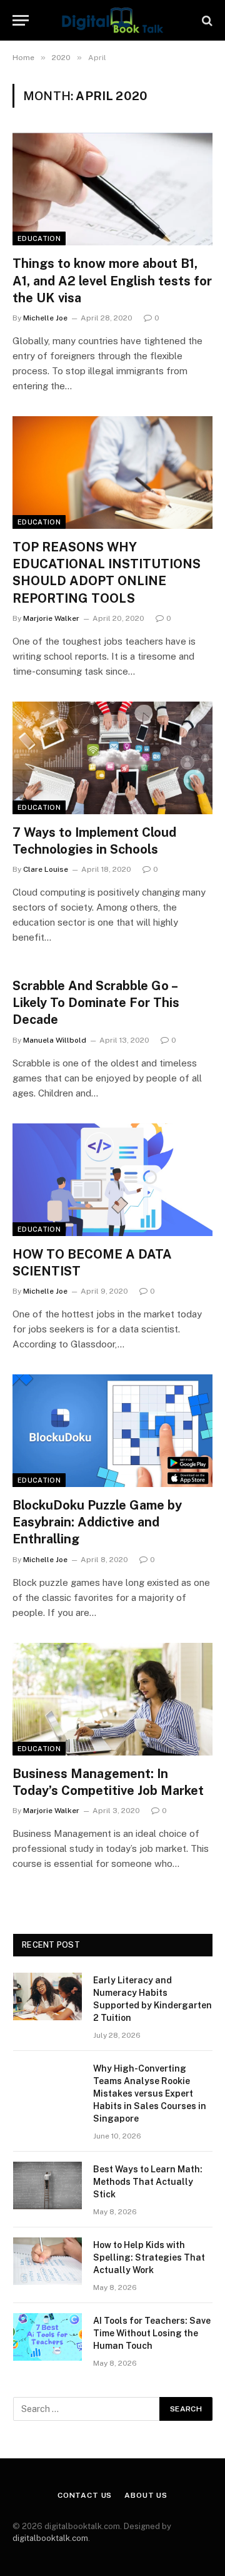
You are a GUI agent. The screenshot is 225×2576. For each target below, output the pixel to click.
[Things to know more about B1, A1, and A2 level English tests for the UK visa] (112, 189)
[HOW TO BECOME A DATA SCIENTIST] (112, 1180)
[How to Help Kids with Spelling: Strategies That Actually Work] (47, 2261)
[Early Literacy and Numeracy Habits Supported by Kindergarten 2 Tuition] (47, 1996)
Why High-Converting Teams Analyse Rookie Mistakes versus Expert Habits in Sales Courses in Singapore (150, 2093)
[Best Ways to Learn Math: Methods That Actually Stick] (47, 2185)
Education (39, 238)
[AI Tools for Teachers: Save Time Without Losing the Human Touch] (47, 2337)
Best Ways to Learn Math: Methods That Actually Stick (148, 2182)
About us (146, 2495)
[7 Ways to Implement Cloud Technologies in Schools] (112, 758)
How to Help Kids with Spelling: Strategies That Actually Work (149, 2257)
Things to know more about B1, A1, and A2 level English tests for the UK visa (112, 280)
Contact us (85, 2495)
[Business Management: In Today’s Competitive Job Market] (112, 1699)
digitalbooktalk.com (50, 2538)
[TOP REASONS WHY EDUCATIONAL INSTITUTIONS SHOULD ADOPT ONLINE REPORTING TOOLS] (112, 473)
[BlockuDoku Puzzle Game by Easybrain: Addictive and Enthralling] (112, 1431)
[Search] (206, 20)
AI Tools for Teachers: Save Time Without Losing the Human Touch (152, 2333)
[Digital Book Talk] (112, 20)
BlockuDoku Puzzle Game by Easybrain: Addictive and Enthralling (97, 1522)
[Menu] (21, 20)
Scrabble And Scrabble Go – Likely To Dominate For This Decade (96, 1003)
